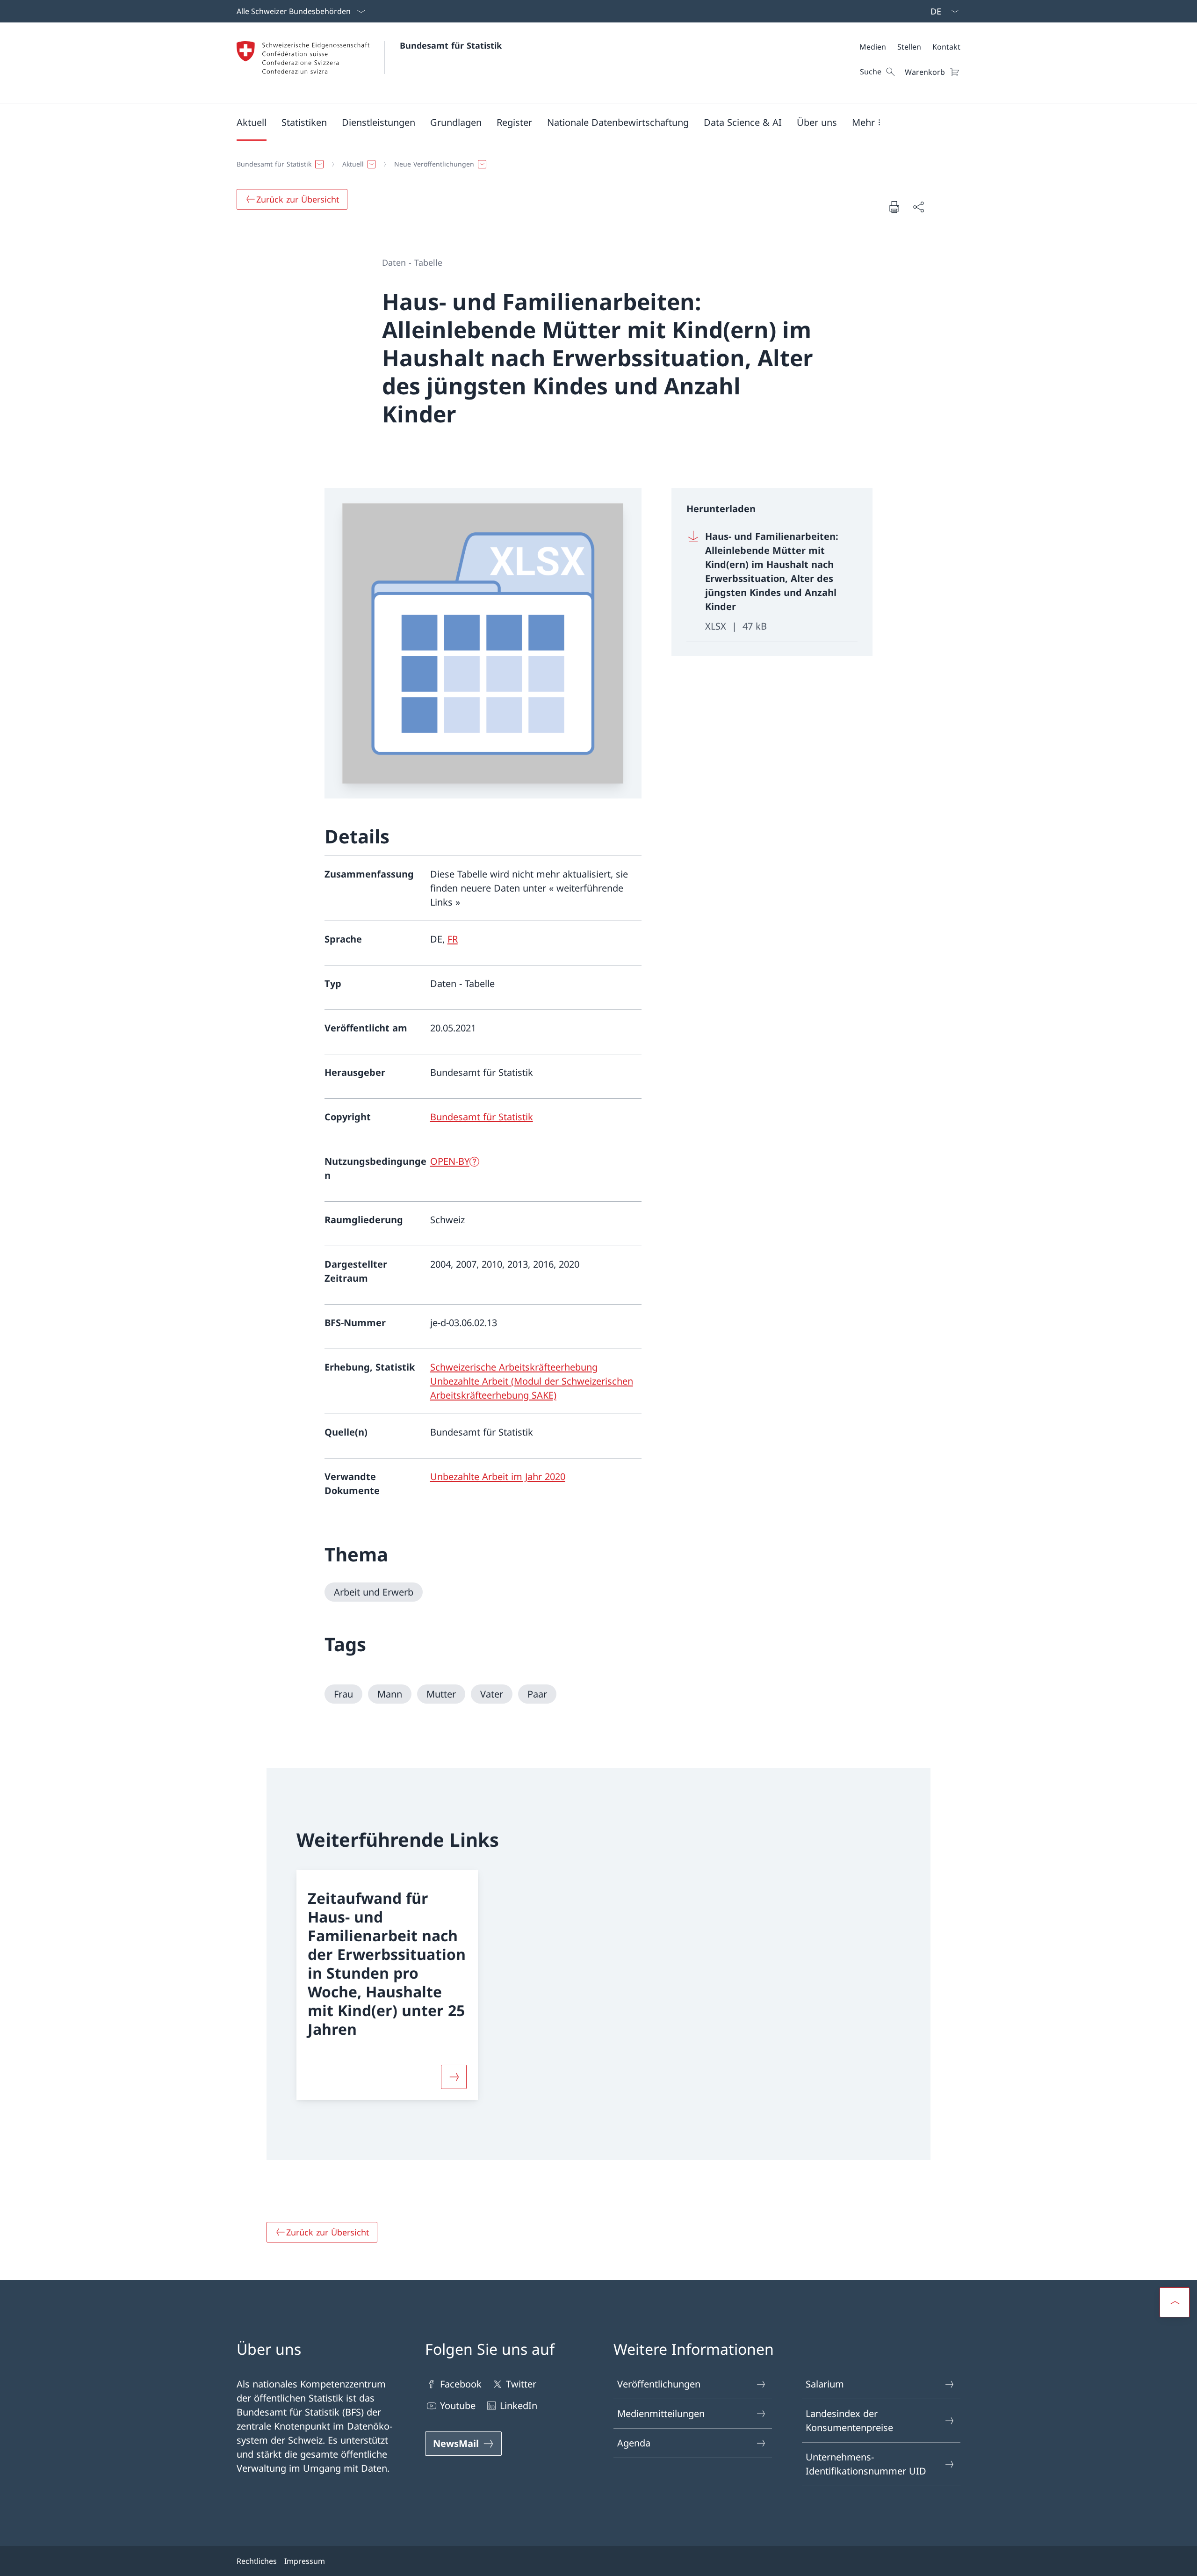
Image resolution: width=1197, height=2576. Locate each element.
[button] (252, 122)
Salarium (825, 2384)
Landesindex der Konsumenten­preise (849, 2420)
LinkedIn (519, 2405)
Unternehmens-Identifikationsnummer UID (866, 2464)
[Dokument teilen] (918, 207)
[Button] (454, 2077)
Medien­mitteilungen (661, 2413)
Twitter (521, 2384)
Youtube (458, 2405)
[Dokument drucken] (894, 207)
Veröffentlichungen (659, 2384)
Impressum (305, 2561)
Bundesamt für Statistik (451, 45)
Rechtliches (257, 2561)
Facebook (461, 2384)
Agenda (634, 2443)
